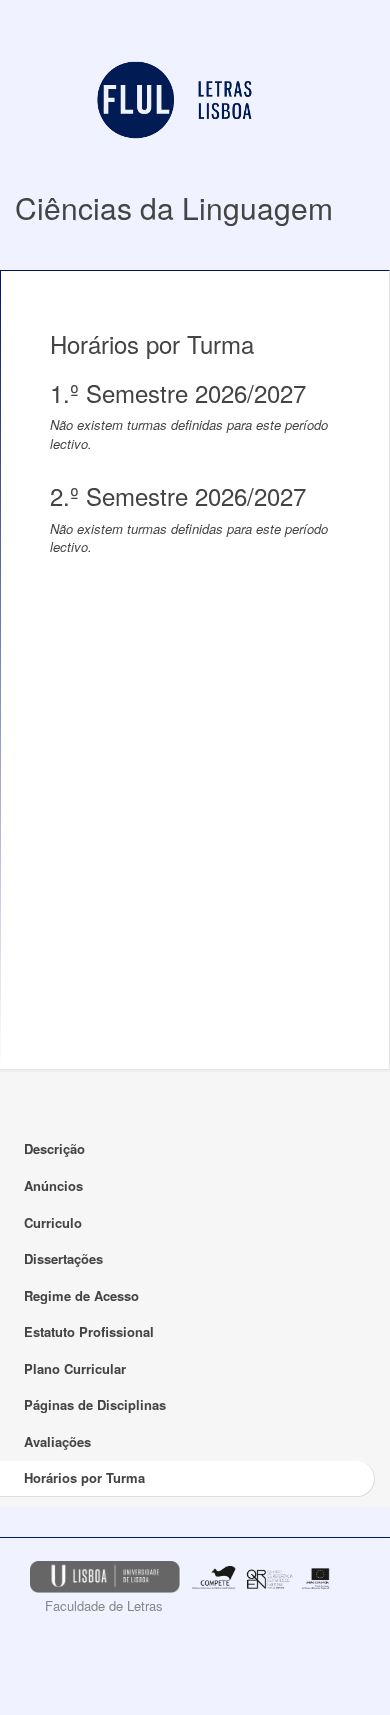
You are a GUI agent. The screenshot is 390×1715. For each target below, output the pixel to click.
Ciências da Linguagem (174, 207)
